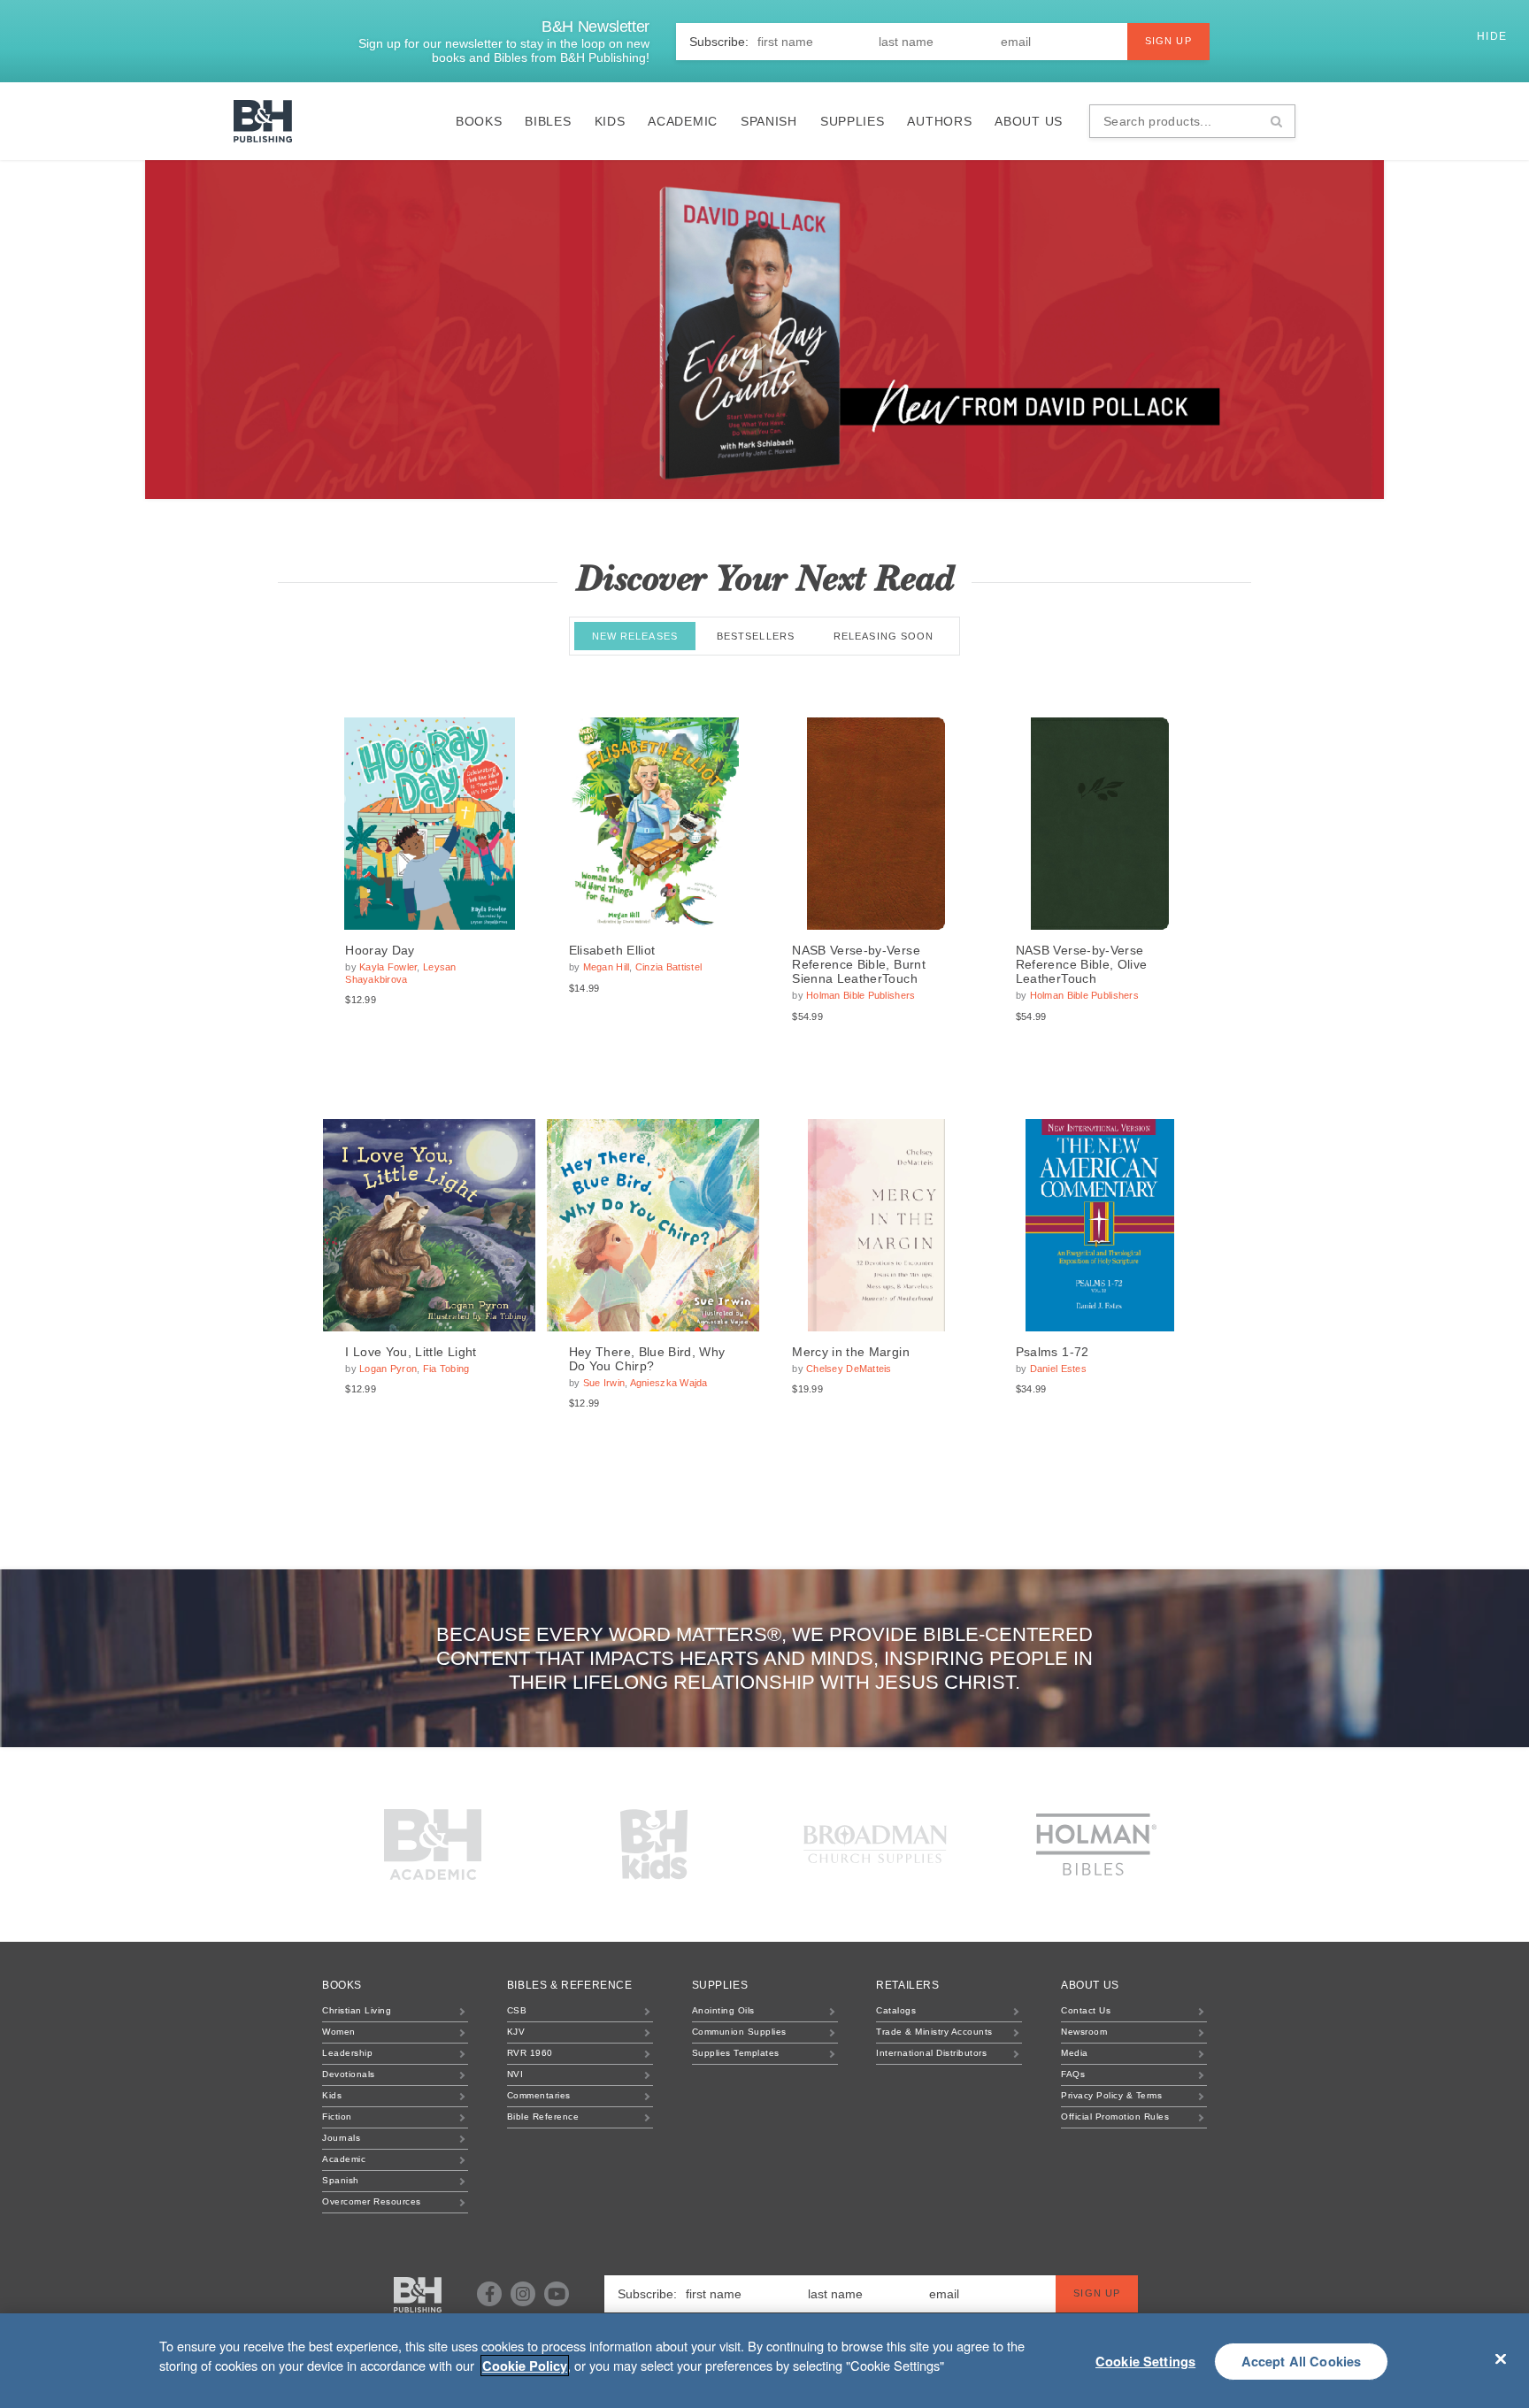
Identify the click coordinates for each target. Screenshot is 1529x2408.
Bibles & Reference (570, 1985)
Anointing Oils (723, 2010)
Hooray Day (380, 950)
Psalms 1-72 (1053, 1352)
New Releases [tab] (635, 636)
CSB (517, 2010)
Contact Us (1086, 2010)
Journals (341, 2138)
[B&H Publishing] (418, 2295)
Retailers (907, 1985)
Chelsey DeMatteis (849, 1369)
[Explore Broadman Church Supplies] (875, 1844)
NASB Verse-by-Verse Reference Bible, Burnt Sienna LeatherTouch (859, 964)
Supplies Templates (736, 2053)
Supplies (853, 121)
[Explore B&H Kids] (654, 1844)
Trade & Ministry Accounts (934, 2032)
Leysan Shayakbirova (400, 973)
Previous (158, 330)
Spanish (769, 121)
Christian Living (357, 2010)
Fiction (337, 2117)
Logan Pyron (388, 1369)
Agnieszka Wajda (669, 1383)
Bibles (548, 121)
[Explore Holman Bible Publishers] (1096, 1844)
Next (1371, 330)
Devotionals (349, 2074)
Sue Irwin (604, 1383)
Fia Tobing (446, 1369)
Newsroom (1084, 2032)
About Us (1029, 121)
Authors (939, 121)
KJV (516, 2032)
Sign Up (1168, 41)
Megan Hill (607, 967)
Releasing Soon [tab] (884, 636)
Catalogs (896, 2010)
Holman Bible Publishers (861, 995)
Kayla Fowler (388, 967)
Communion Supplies (739, 2032)
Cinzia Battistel (668, 967)
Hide (1494, 36)
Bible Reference (543, 2117)
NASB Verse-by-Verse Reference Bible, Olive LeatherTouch (1082, 964)
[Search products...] (1276, 121)
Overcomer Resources (372, 2201)
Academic (683, 121)
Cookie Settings (1145, 2361)
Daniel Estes (1058, 1369)
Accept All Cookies (1302, 2361)
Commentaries (539, 2095)
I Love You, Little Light (411, 1352)
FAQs (1073, 2074)
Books (479, 121)
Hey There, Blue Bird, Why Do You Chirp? (647, 1359)
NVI (515, 2074)
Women (339, 2032)
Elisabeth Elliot (612, 950)
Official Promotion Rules (1115, 2117)
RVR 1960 (530, 2053)
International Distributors (931, 2053)
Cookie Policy (525, 2366)
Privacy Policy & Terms (1111, 2095)
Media (1075, 2053)
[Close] (1501, 2358)
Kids (610, 121)
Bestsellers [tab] (756, 636)
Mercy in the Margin (851, 1352)
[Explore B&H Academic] (433, 1844)
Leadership (347, 2053)
